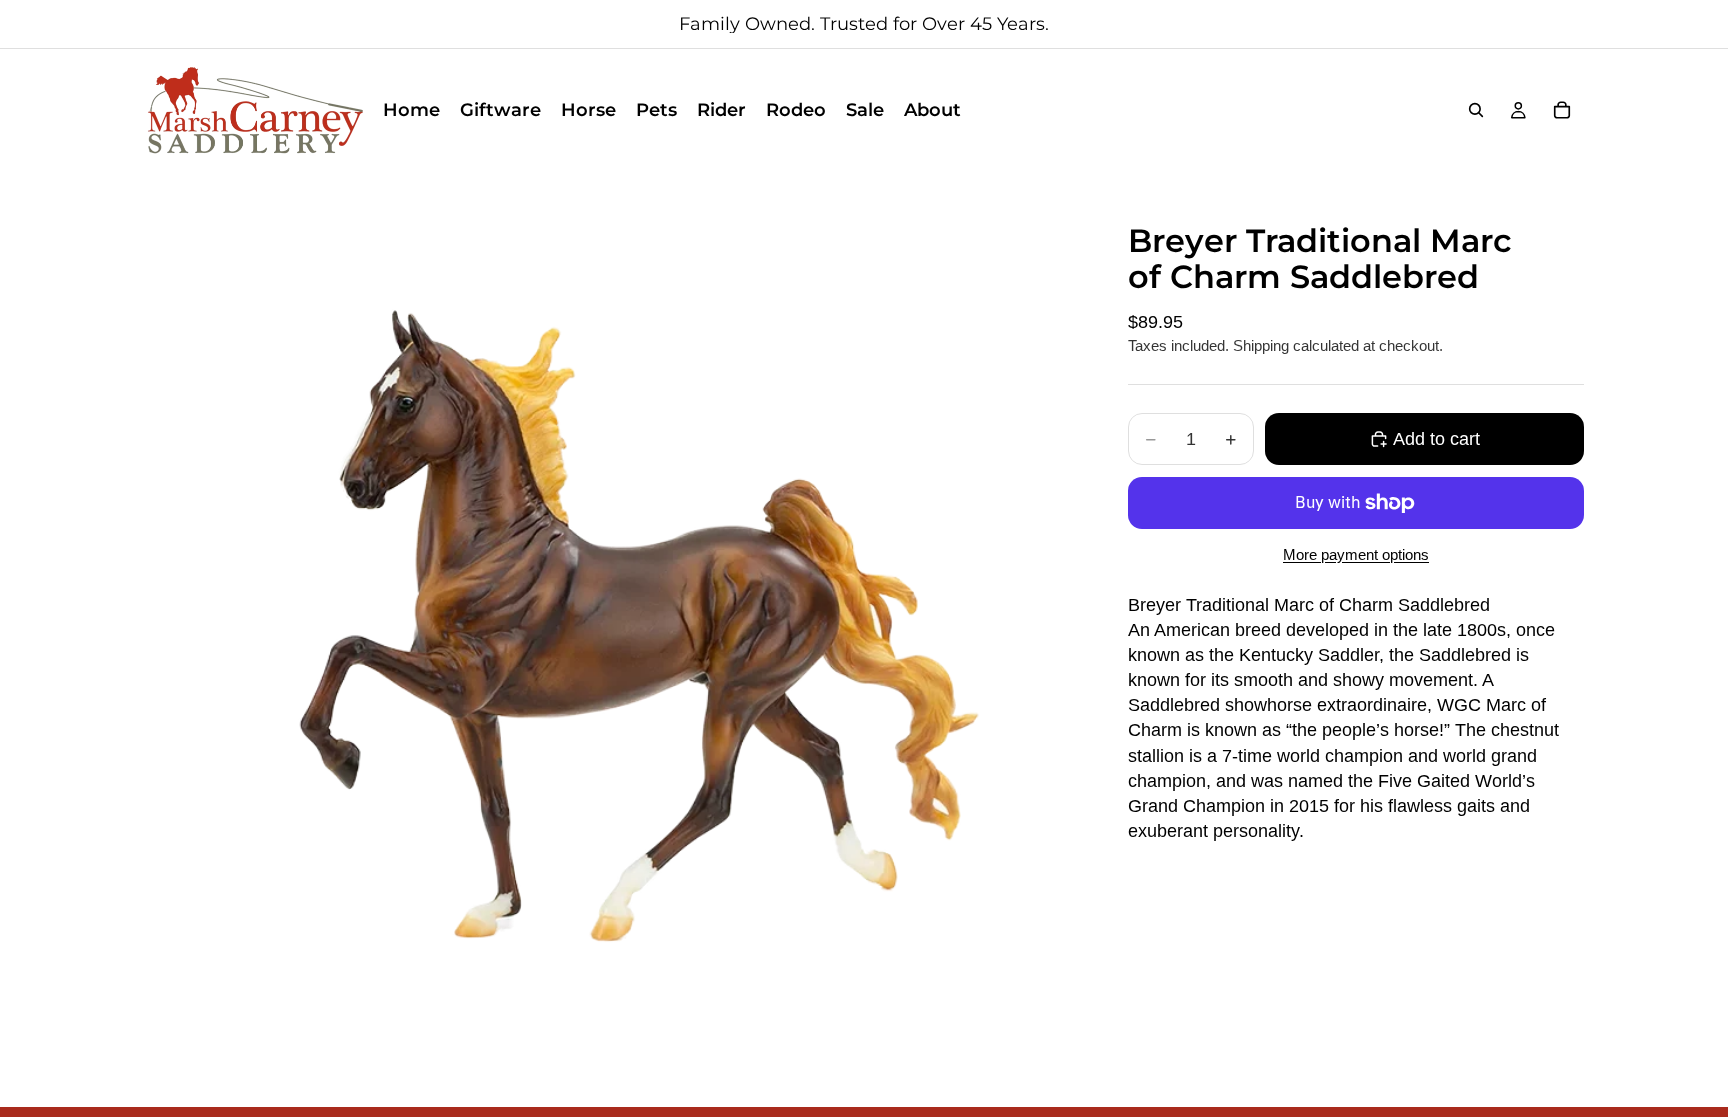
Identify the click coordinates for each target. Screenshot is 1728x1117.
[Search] (1476, 110)
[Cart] (1562, 110)
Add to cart (1436, 439)
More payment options (1356, 554)
